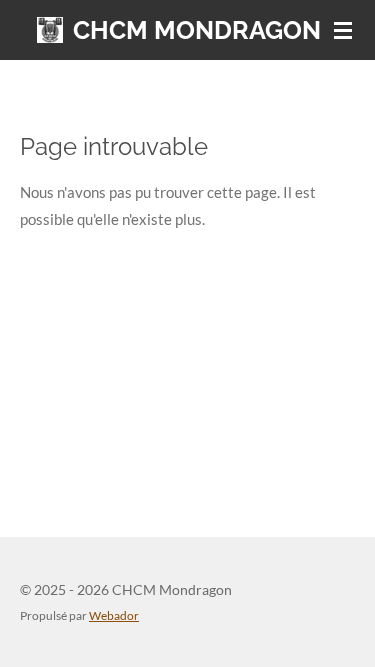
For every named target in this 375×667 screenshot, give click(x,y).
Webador (114, 615)
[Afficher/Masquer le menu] (343, 30)
